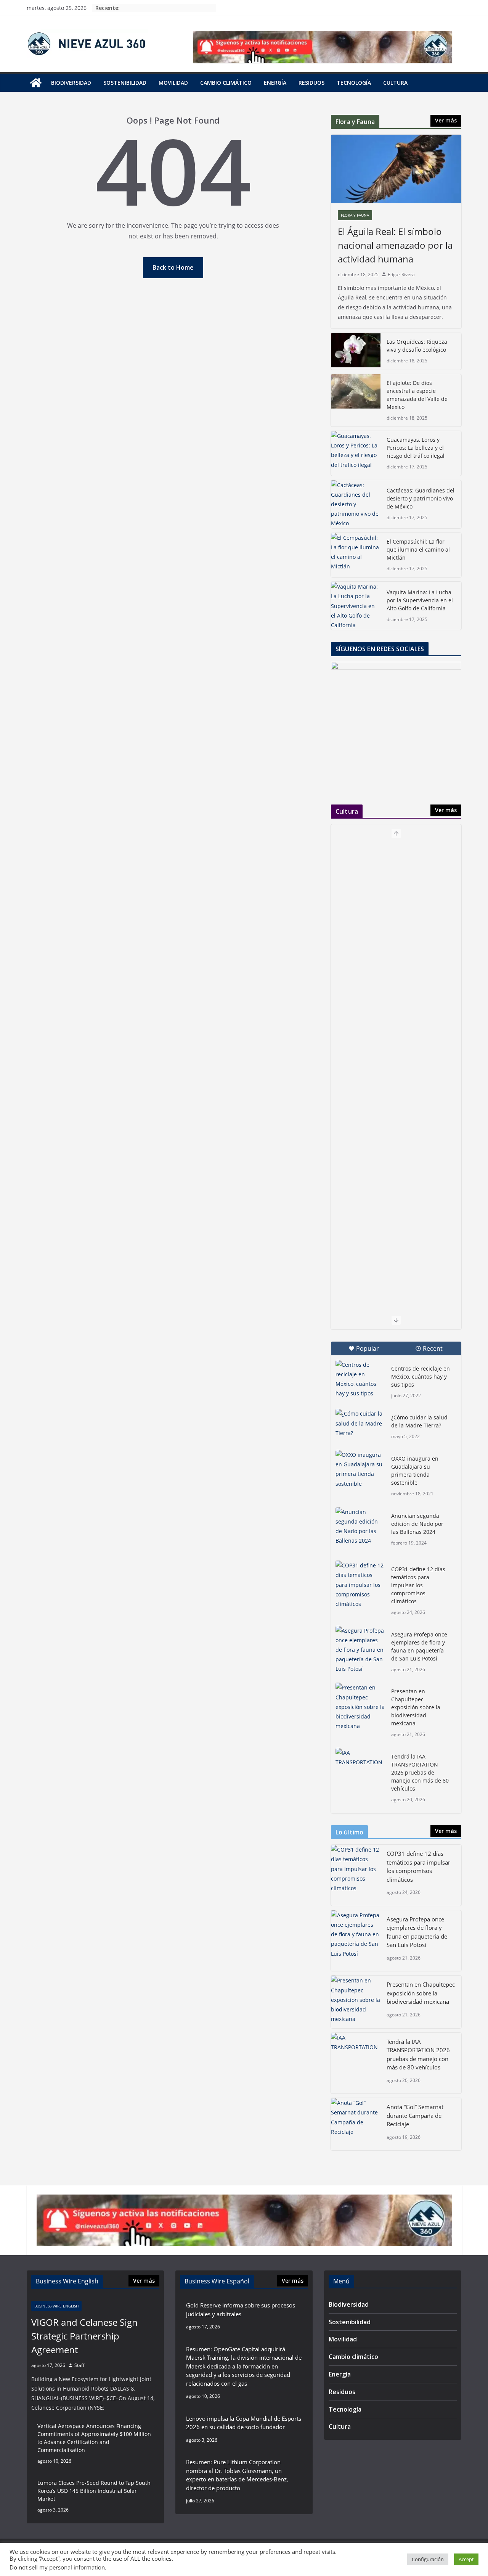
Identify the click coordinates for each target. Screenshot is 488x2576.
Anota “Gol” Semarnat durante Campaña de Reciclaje (415, 2115)
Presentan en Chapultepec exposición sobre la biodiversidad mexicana (416, 1707)
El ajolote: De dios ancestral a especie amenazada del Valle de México (417, 395)
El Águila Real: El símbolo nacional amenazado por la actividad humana (395, 245)
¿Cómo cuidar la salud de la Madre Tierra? (419, 1421)
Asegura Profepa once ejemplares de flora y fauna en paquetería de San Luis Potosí (419, 1646)
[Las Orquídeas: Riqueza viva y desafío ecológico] (356, 351)
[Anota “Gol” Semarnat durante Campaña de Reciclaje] (356, 2124)
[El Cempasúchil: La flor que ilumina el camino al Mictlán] (356, 555)
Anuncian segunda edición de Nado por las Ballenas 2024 (417, 1524)
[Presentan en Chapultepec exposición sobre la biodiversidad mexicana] (360, 1707)
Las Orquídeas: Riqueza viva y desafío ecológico (417, 346)
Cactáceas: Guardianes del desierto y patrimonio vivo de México (421, 498)
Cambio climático (226, 83)
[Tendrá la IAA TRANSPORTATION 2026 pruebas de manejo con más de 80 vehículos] (360, 1765)
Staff (79, 2365)
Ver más (446, 120)
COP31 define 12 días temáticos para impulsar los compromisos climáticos (418, 1585)
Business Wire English (56, 2306)
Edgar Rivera (401, 274)
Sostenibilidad (125, 83)
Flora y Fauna (355, 215)
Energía (275, 83)
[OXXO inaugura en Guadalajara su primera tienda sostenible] (360, 1469)
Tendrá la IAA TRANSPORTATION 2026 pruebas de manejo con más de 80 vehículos (420, 1772)
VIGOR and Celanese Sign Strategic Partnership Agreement (84, 2336)
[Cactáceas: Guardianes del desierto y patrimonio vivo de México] (356, 504)
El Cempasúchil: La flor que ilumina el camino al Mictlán (418, 549)
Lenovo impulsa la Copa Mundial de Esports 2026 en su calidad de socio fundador (244, 2423)
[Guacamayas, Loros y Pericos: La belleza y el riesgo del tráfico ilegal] (356, 453)
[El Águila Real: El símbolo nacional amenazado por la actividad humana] (396, 169)
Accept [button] (466, 2559)
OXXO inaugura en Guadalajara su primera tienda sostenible (415, 1471)
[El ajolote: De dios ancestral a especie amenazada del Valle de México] (356, 401)
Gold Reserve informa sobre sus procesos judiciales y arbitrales (241, 2310)
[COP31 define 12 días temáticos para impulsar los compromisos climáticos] (360, 1585)
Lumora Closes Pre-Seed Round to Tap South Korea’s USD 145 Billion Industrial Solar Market (94, 2491)
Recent (433, 1348)
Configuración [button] (428, 2559)
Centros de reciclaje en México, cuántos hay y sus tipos (421, 1376)
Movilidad (173, 83)
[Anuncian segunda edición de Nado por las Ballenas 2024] (360, 1526)
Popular (368, 1348)
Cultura (395, 83)
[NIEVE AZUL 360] (36, 83)
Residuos (311, 83)
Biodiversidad (71, 83)
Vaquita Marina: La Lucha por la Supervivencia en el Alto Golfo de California (420, 600)
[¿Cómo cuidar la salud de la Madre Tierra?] (360, 1426)
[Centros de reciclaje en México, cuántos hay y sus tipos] (360, 1379)
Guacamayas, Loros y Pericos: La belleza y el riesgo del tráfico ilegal (416, 448)
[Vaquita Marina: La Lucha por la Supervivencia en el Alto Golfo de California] (356, 606)
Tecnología (354, 83)
